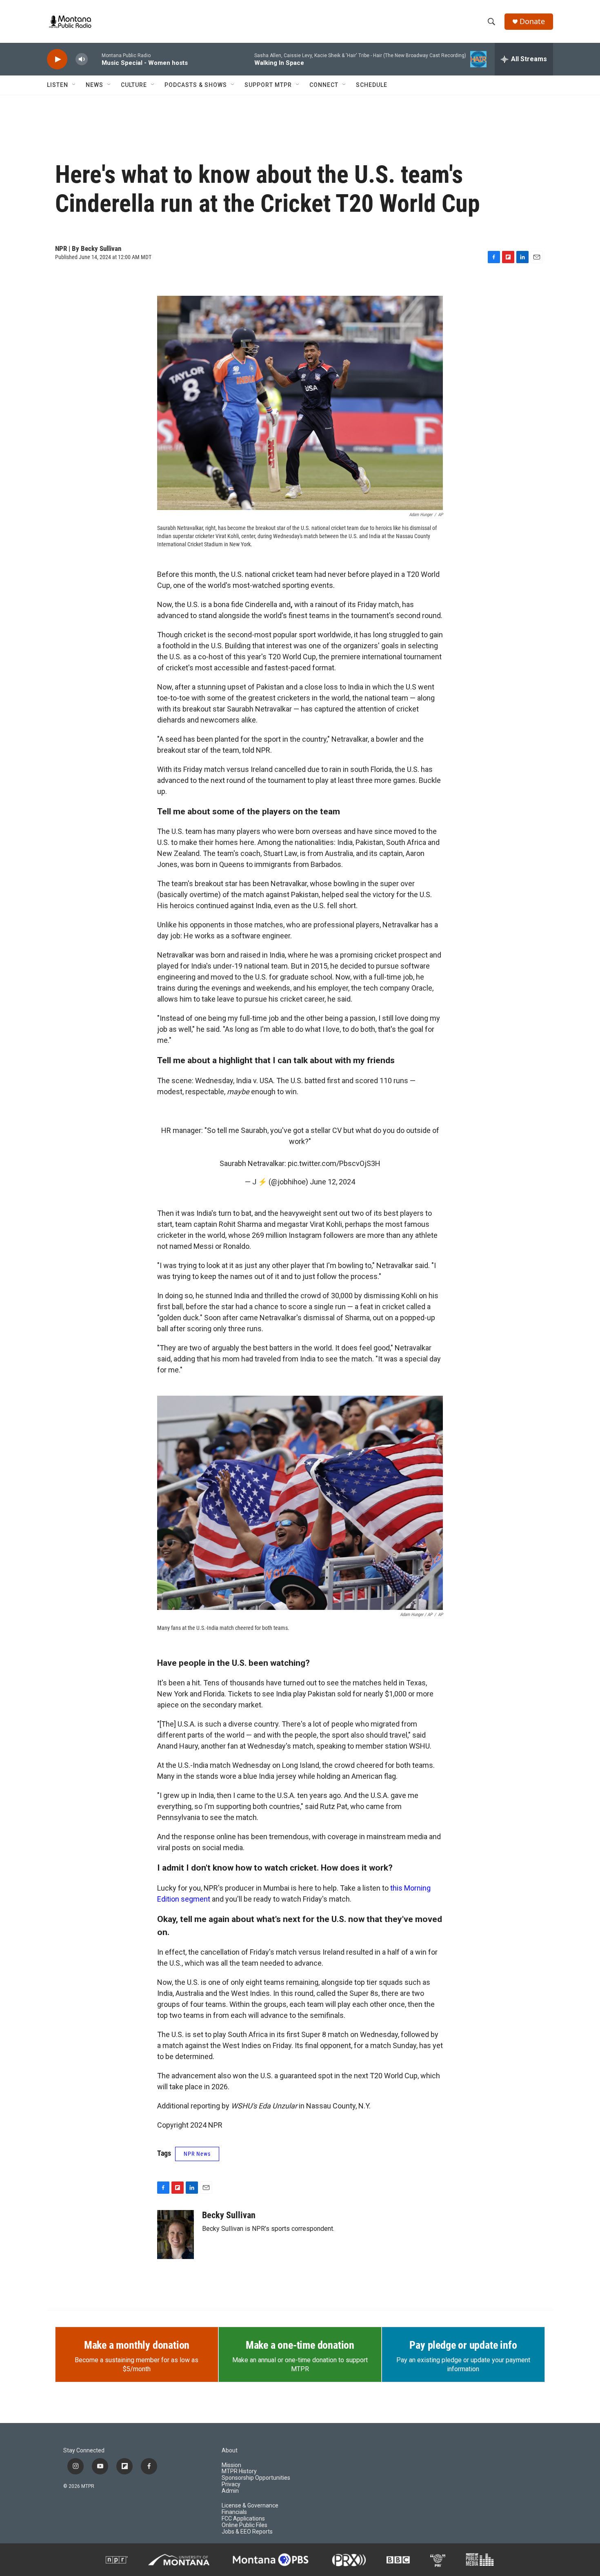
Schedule (372, 85)
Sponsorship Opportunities (256, 2478)
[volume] (82, 59)
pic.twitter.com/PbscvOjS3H (334, 1163)
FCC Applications (243, 2519)
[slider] (95, 59)
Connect (324, 85)
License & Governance (250, 2506)
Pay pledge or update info (463, 2345)
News (94, 85)
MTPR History (239, 2471)
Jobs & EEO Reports (247, 2532)
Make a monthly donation (137, 2345)
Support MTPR (268, 85)
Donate (532, 21)
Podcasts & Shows (196, 85)
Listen (58, 85)
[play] (57, 59)
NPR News (197, 2154)
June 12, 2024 (332, 1182)
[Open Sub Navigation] (74, 85)
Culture (134, 85)
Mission (231, 2465)
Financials (234, 2512)
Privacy (231, 2484)
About (230, 2451)
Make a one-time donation (300, 2345)
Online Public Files (244, 2525)
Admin (230, 2491)
